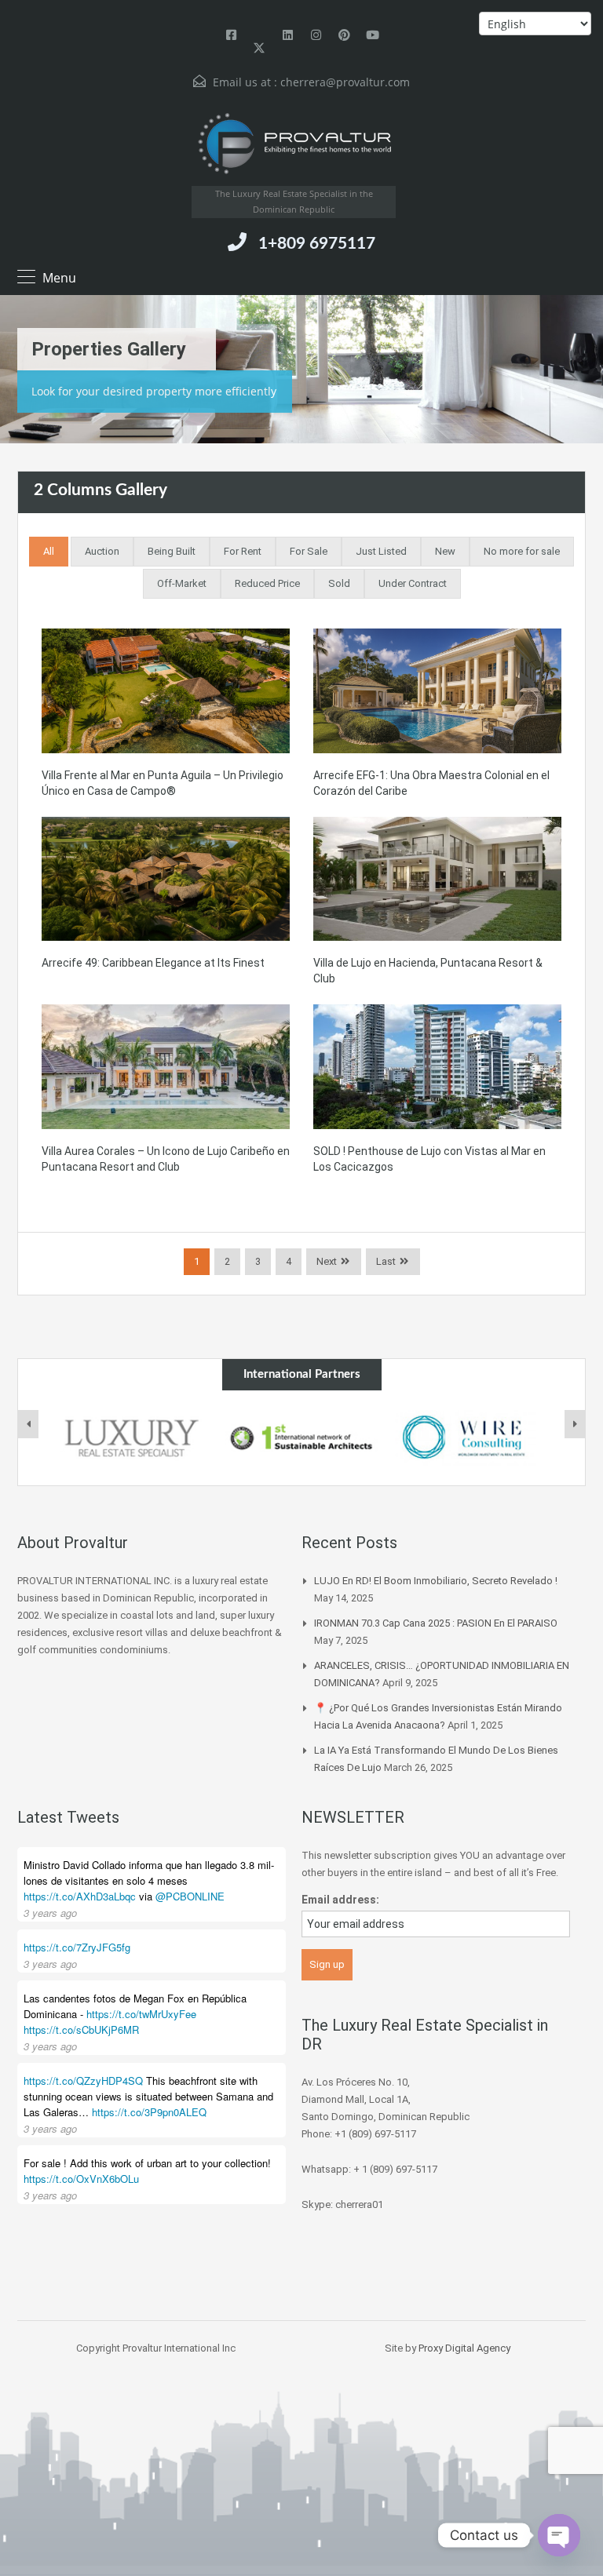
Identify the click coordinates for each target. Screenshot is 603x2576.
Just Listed (381, 551)
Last (386, 1261)
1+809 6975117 (317, 244)
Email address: (340, 1900)
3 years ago (50, 1913)
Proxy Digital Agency (464, 2348)
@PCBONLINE (190, 1896)
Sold (339, 583)
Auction (102, 551)
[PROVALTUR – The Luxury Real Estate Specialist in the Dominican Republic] (294, 144)
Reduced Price (267, 583)
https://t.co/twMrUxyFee (141, 2014)
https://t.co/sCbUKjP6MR (81, 2029)
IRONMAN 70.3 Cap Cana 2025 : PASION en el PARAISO (436, 1623)
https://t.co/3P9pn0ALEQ (149, 2112)
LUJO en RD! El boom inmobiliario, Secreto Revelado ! (436, 1581)
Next (327, 1261)
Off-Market (182, 583)
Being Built (172, 551)
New (445, 551)
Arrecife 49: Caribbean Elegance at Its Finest (153, 963)
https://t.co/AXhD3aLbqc (80, 1896)
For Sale (309, 551)
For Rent (243, 551)
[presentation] (28, 1424)
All (49, 551)
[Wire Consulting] (472, 1438)
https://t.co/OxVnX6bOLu (81, 2179)
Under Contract (413, 583)
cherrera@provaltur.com (345, 82)
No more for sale (522, 551)
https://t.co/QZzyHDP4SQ (83, 2080)
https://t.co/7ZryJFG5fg (77, 1947)
